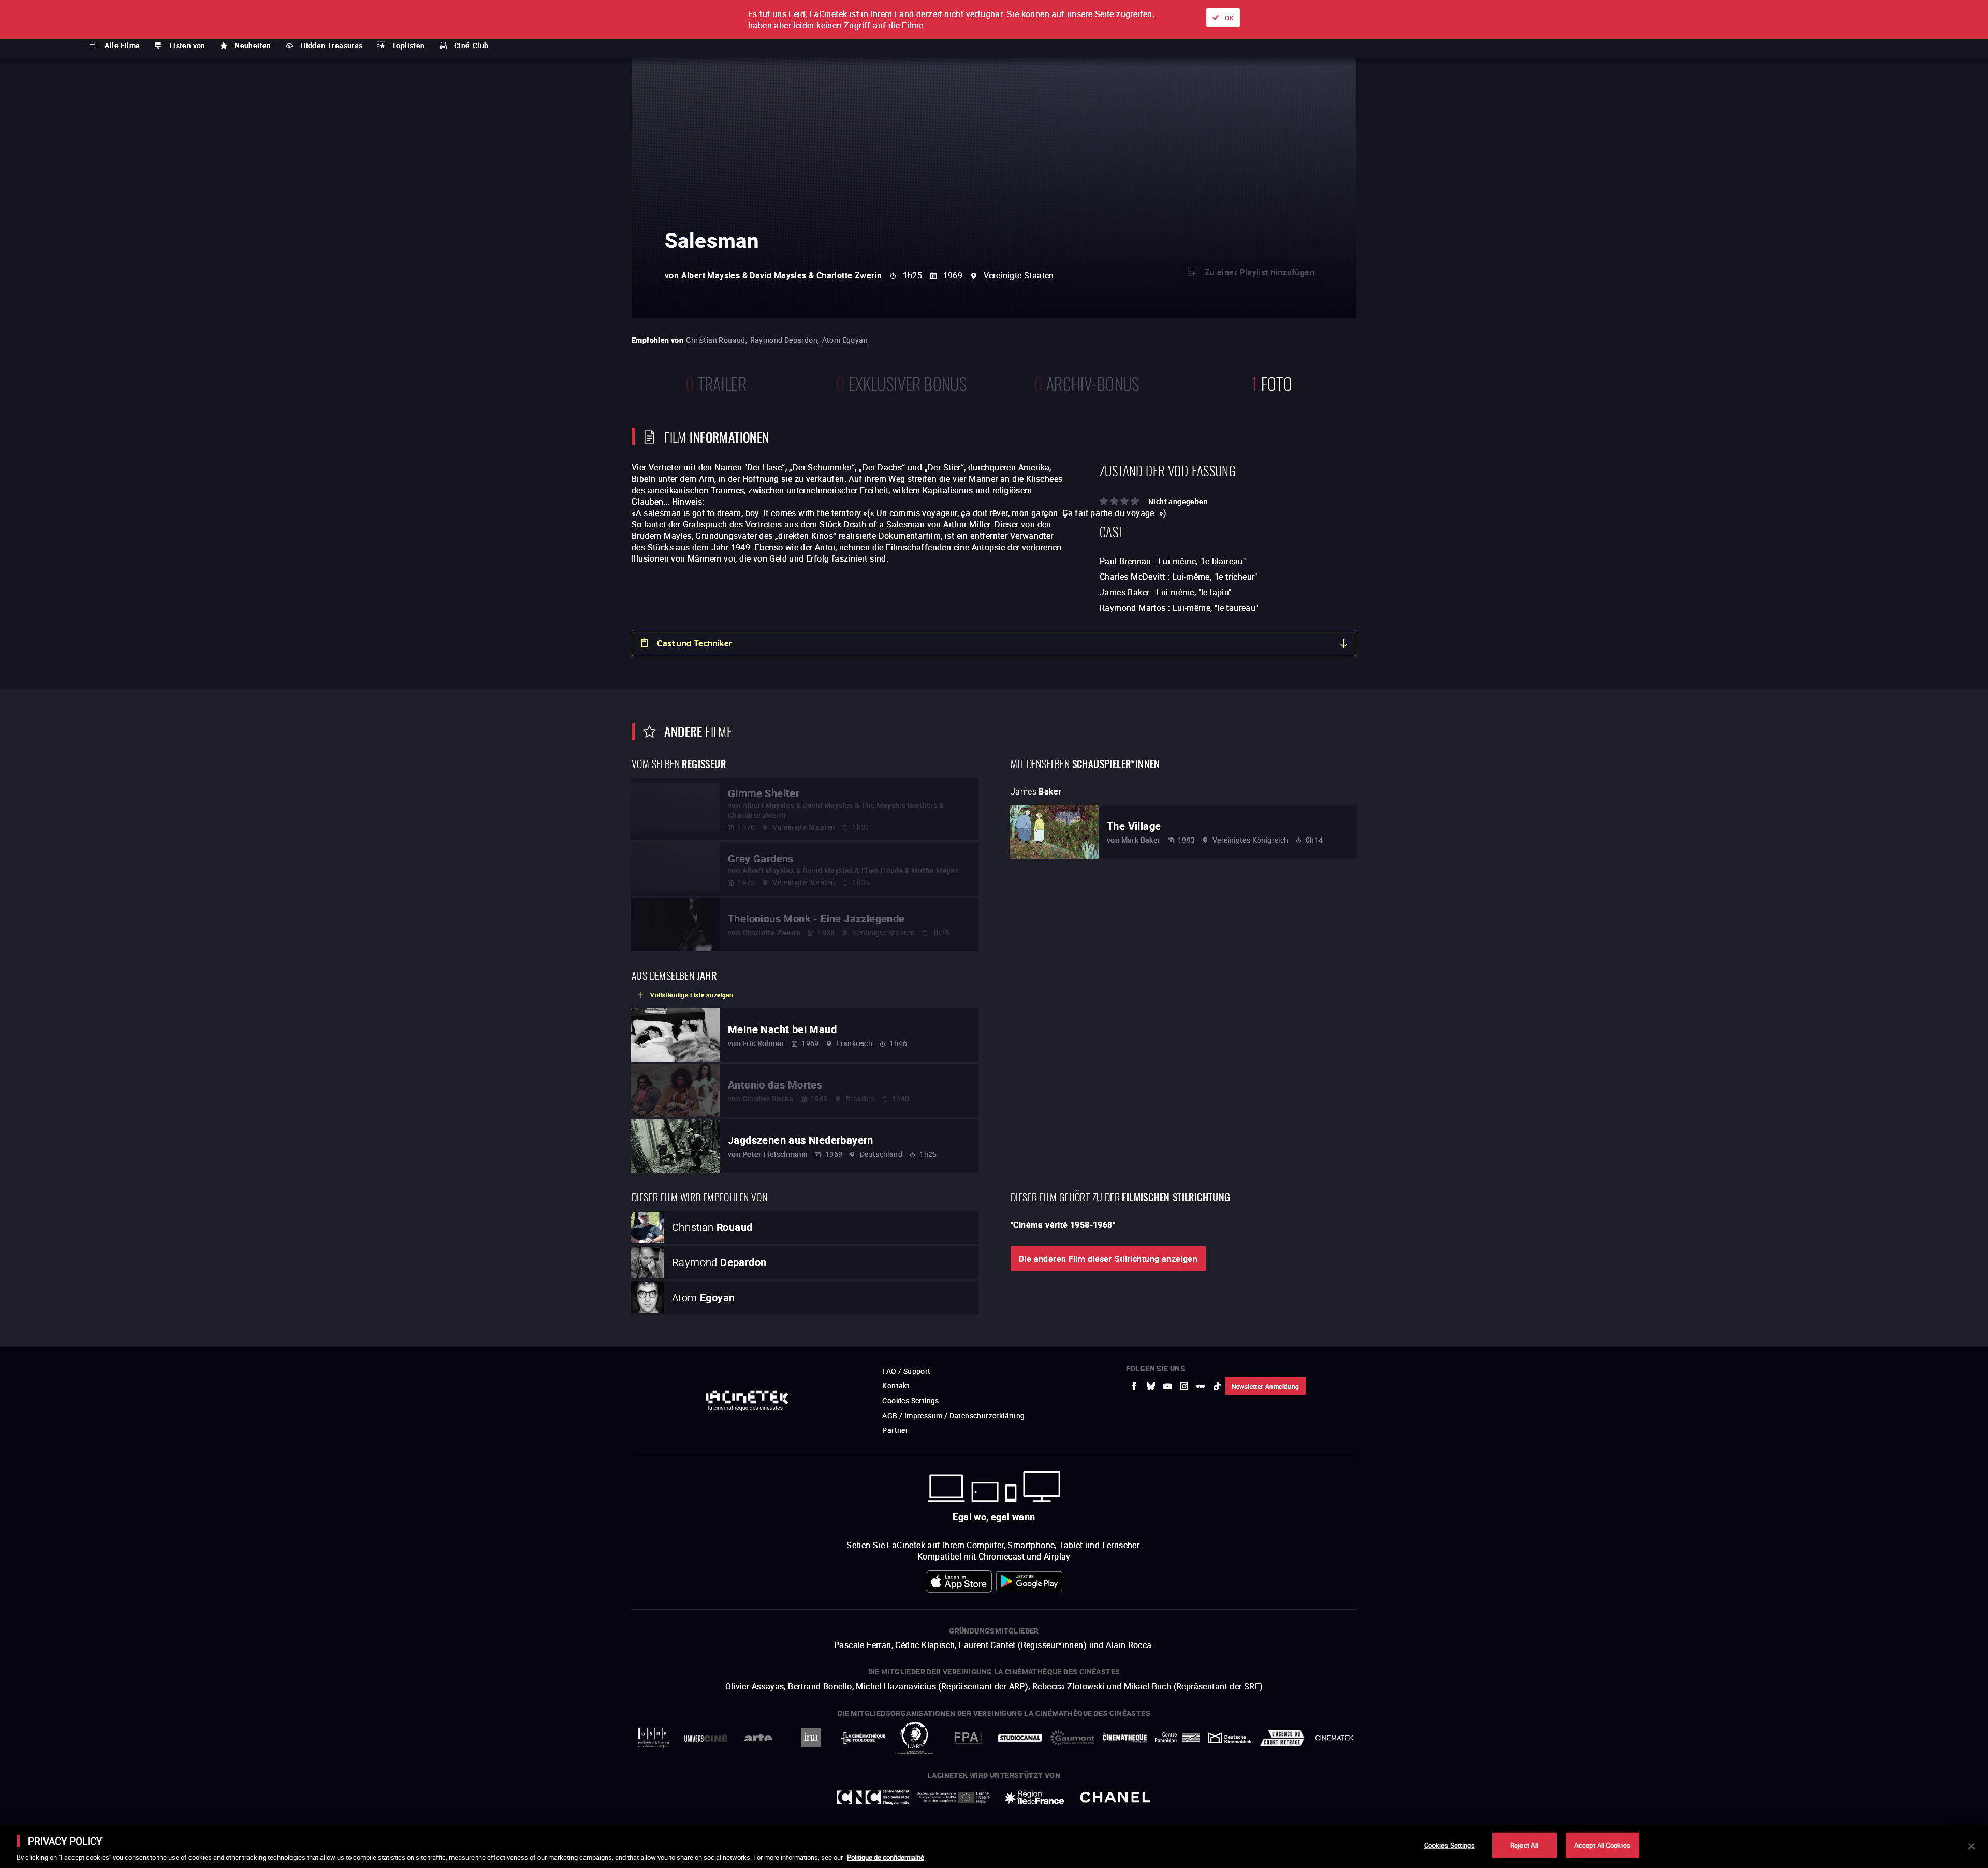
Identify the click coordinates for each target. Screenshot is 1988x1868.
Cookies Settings (1450, 1845)
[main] (994, 1846)
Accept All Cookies (1602, 1845)
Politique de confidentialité (886, 1857)
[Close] (1971, 1846)
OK (1229, 18)
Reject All (1524, 1845)
